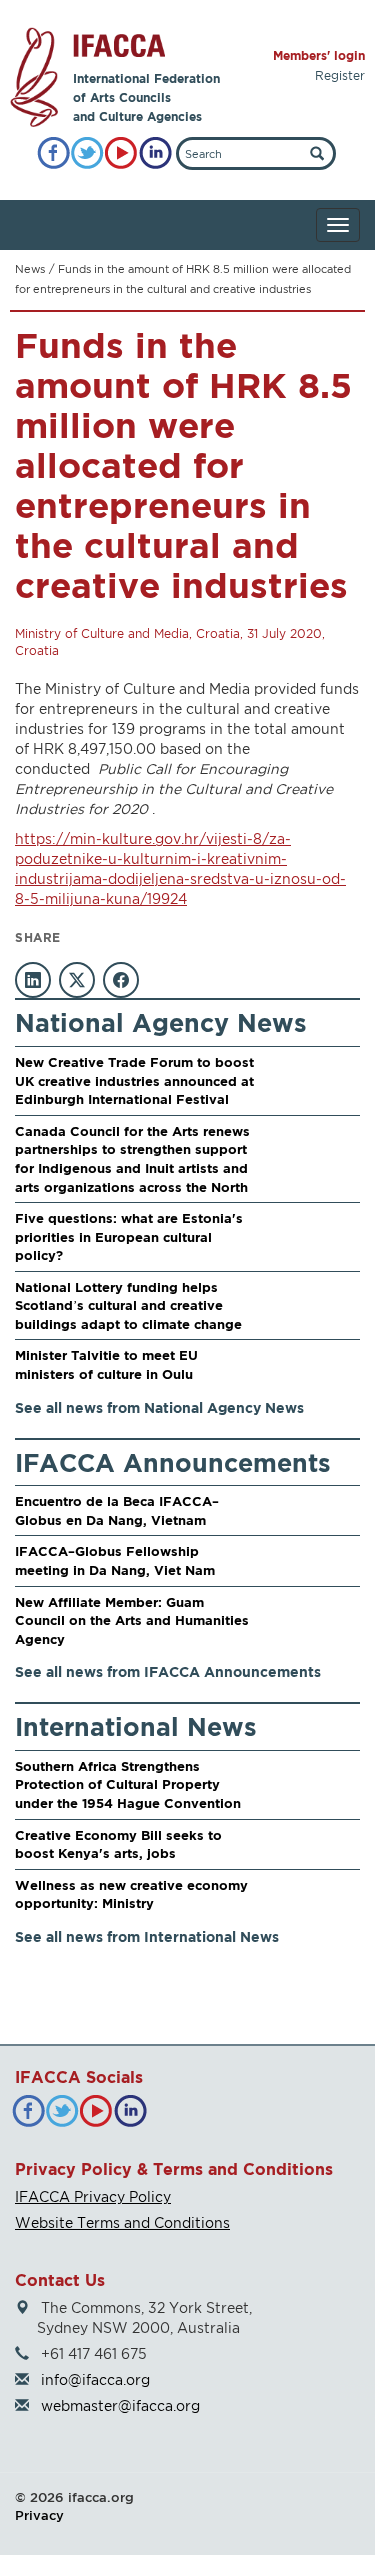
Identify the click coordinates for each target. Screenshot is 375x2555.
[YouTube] (121, 153)
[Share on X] (77, 980)
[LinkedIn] (155, 153)
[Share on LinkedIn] (33, 980)
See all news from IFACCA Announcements (168, 1671)
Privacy (39, 2515)
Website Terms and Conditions (122, 2222)
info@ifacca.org (95, 2379)
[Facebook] (53, 153)
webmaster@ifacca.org (120, 2405)
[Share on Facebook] (121, 980)
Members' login (319, 55)
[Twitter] (87, 153)
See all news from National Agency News (159, 1407)
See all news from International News (147, 1936)
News (30, 269)
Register (340, 75)
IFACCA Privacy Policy (93, 2196)
